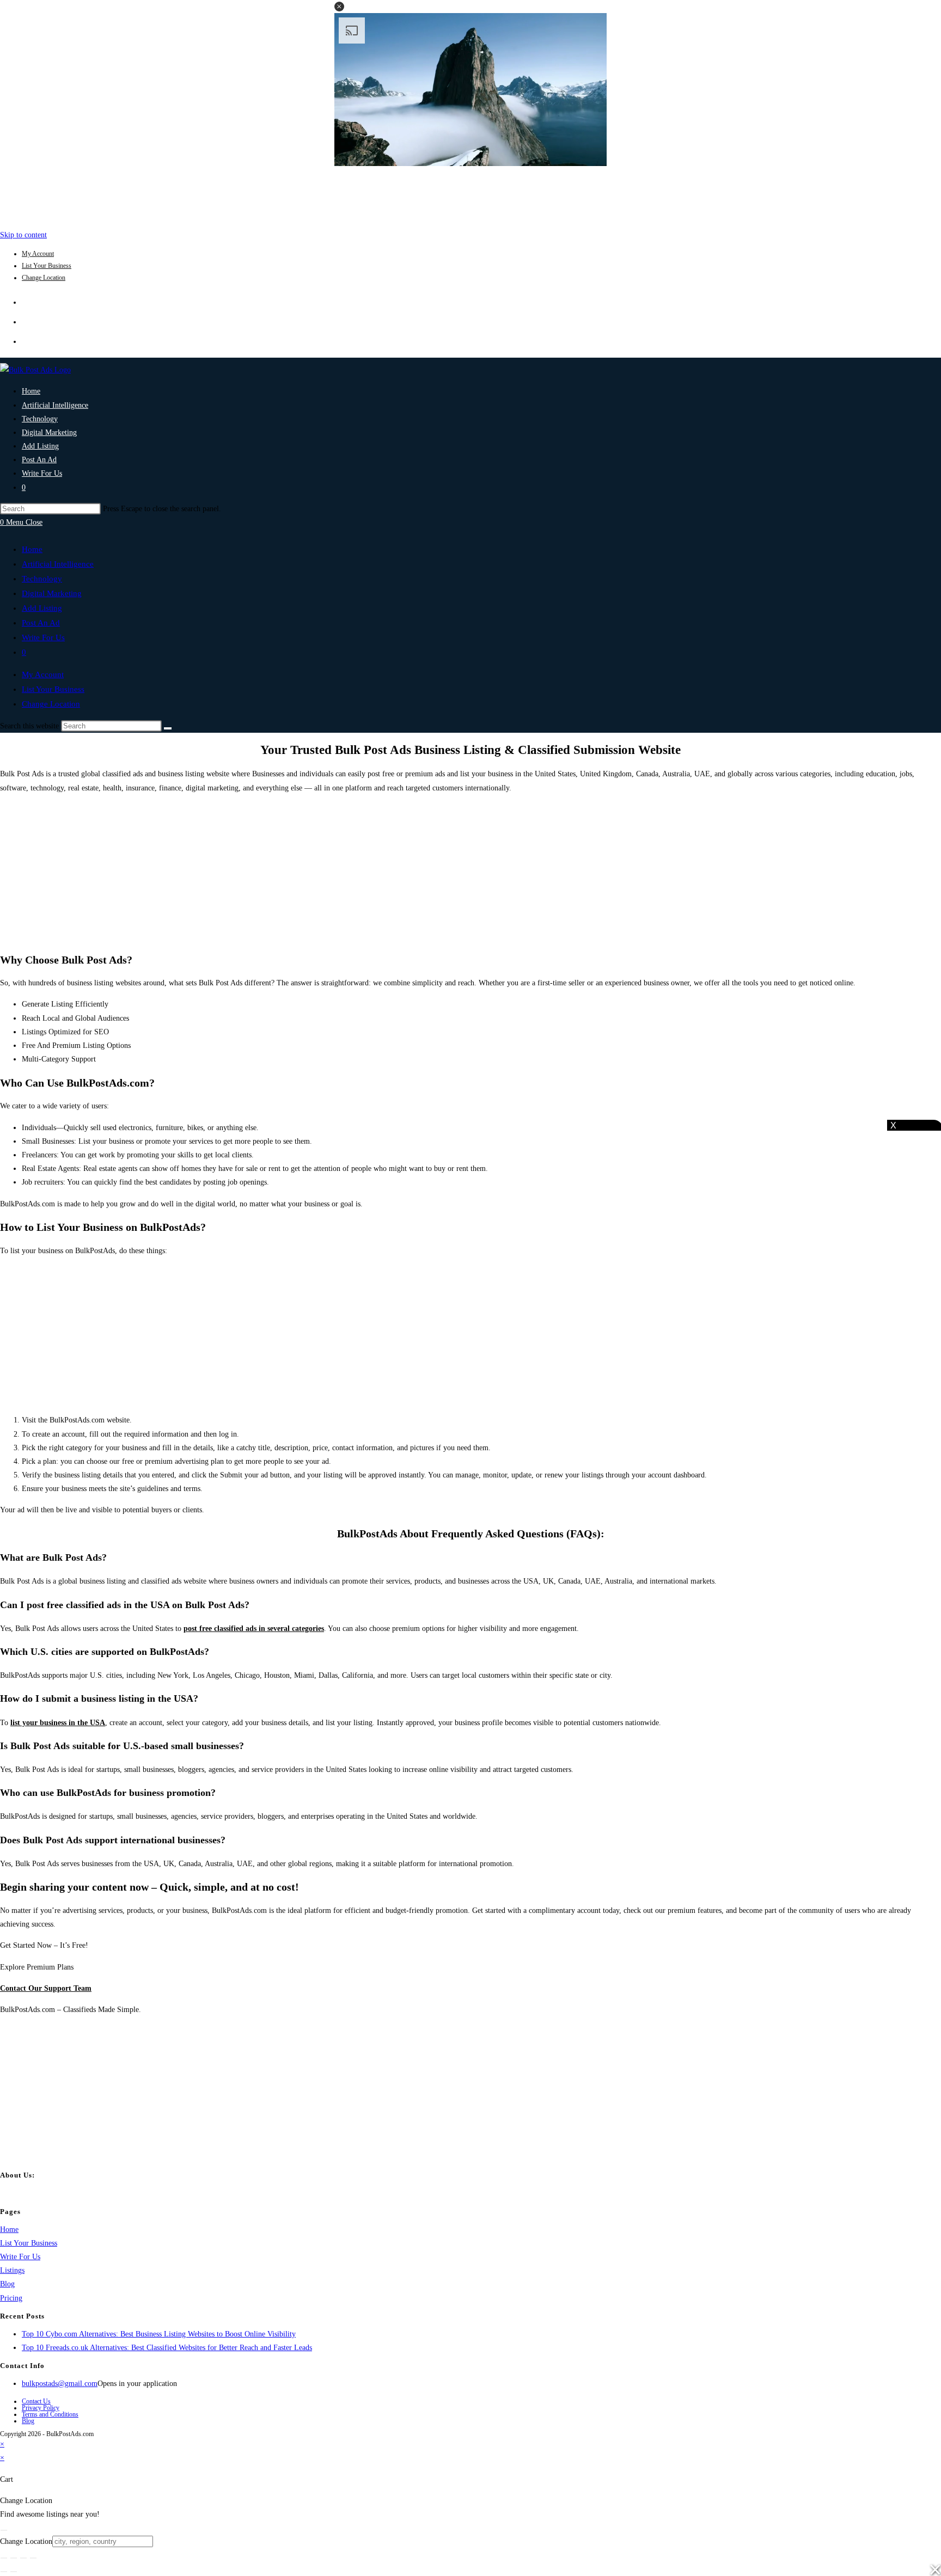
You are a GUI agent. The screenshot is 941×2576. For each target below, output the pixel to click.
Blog (7, 2284)
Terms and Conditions (50, 2414)
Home (32, 549)
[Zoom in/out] (4, 2558)
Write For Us (43, 637)
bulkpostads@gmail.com (60, 2384)
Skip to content (23, 235)
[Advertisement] (471, 195)
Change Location (44, 278)
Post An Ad (41, 623)
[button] (339, 7)
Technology (42, 579)
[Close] (4, 2530)
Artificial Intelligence (58, 564)
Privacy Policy (41, 2408)
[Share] (23, 2558)
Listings (12, 2270)
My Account (38, 254)
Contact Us (36, 2401)
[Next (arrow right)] (14, 2572)
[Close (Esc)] (33, 2558)
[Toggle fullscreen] (14, 2558)
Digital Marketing (52, 593)
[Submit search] (168, 728)
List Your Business (47, 266)
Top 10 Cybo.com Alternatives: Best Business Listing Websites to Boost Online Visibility (159, 2334)
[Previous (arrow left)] (4, 2572)
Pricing (11, 2298)
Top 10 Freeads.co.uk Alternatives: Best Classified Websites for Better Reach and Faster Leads (167, 2348)
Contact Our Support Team (46, 1988)
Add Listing (42, 608)
